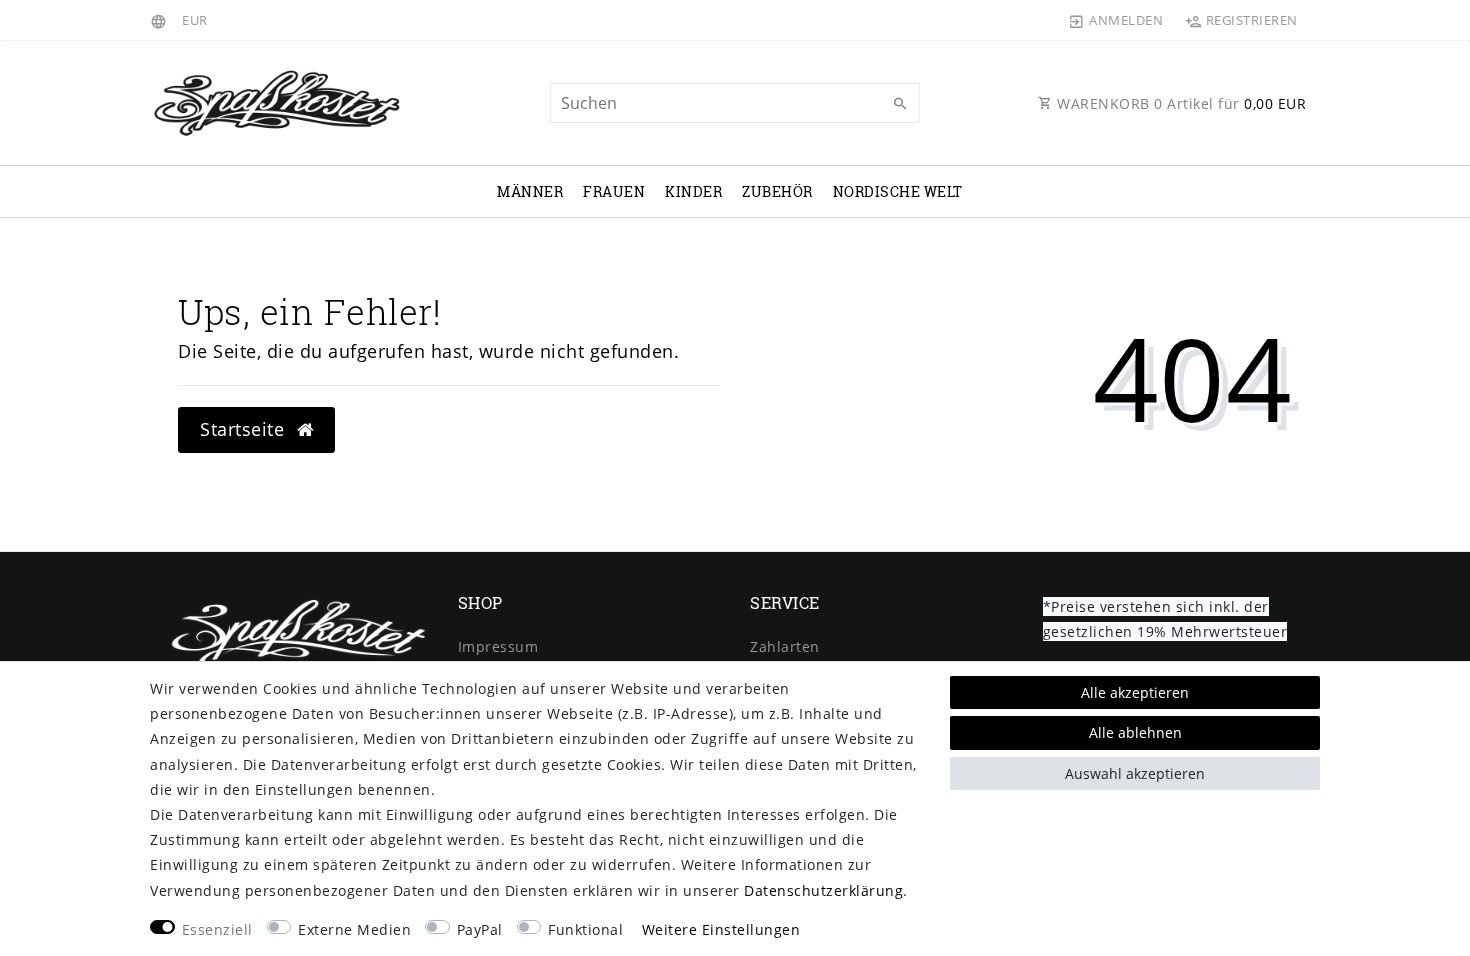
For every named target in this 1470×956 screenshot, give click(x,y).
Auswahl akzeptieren (1135, 773)
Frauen (614, 191)
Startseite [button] (245, 429)
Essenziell (217, 929)
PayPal (480, 929)
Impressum (498, 646)
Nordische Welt (898, 191)
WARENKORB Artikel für (1180, 103)
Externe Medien (354, 929)
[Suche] (900, 104)
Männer (530, 191)
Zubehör (777, 191)
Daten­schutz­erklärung (823, 890)
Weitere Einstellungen (721, 929)
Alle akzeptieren (1135, 692)
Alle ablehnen (1135, 732)
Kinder (693, 191)
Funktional (585, 929)
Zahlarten (785, 646)
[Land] (161, 20)
